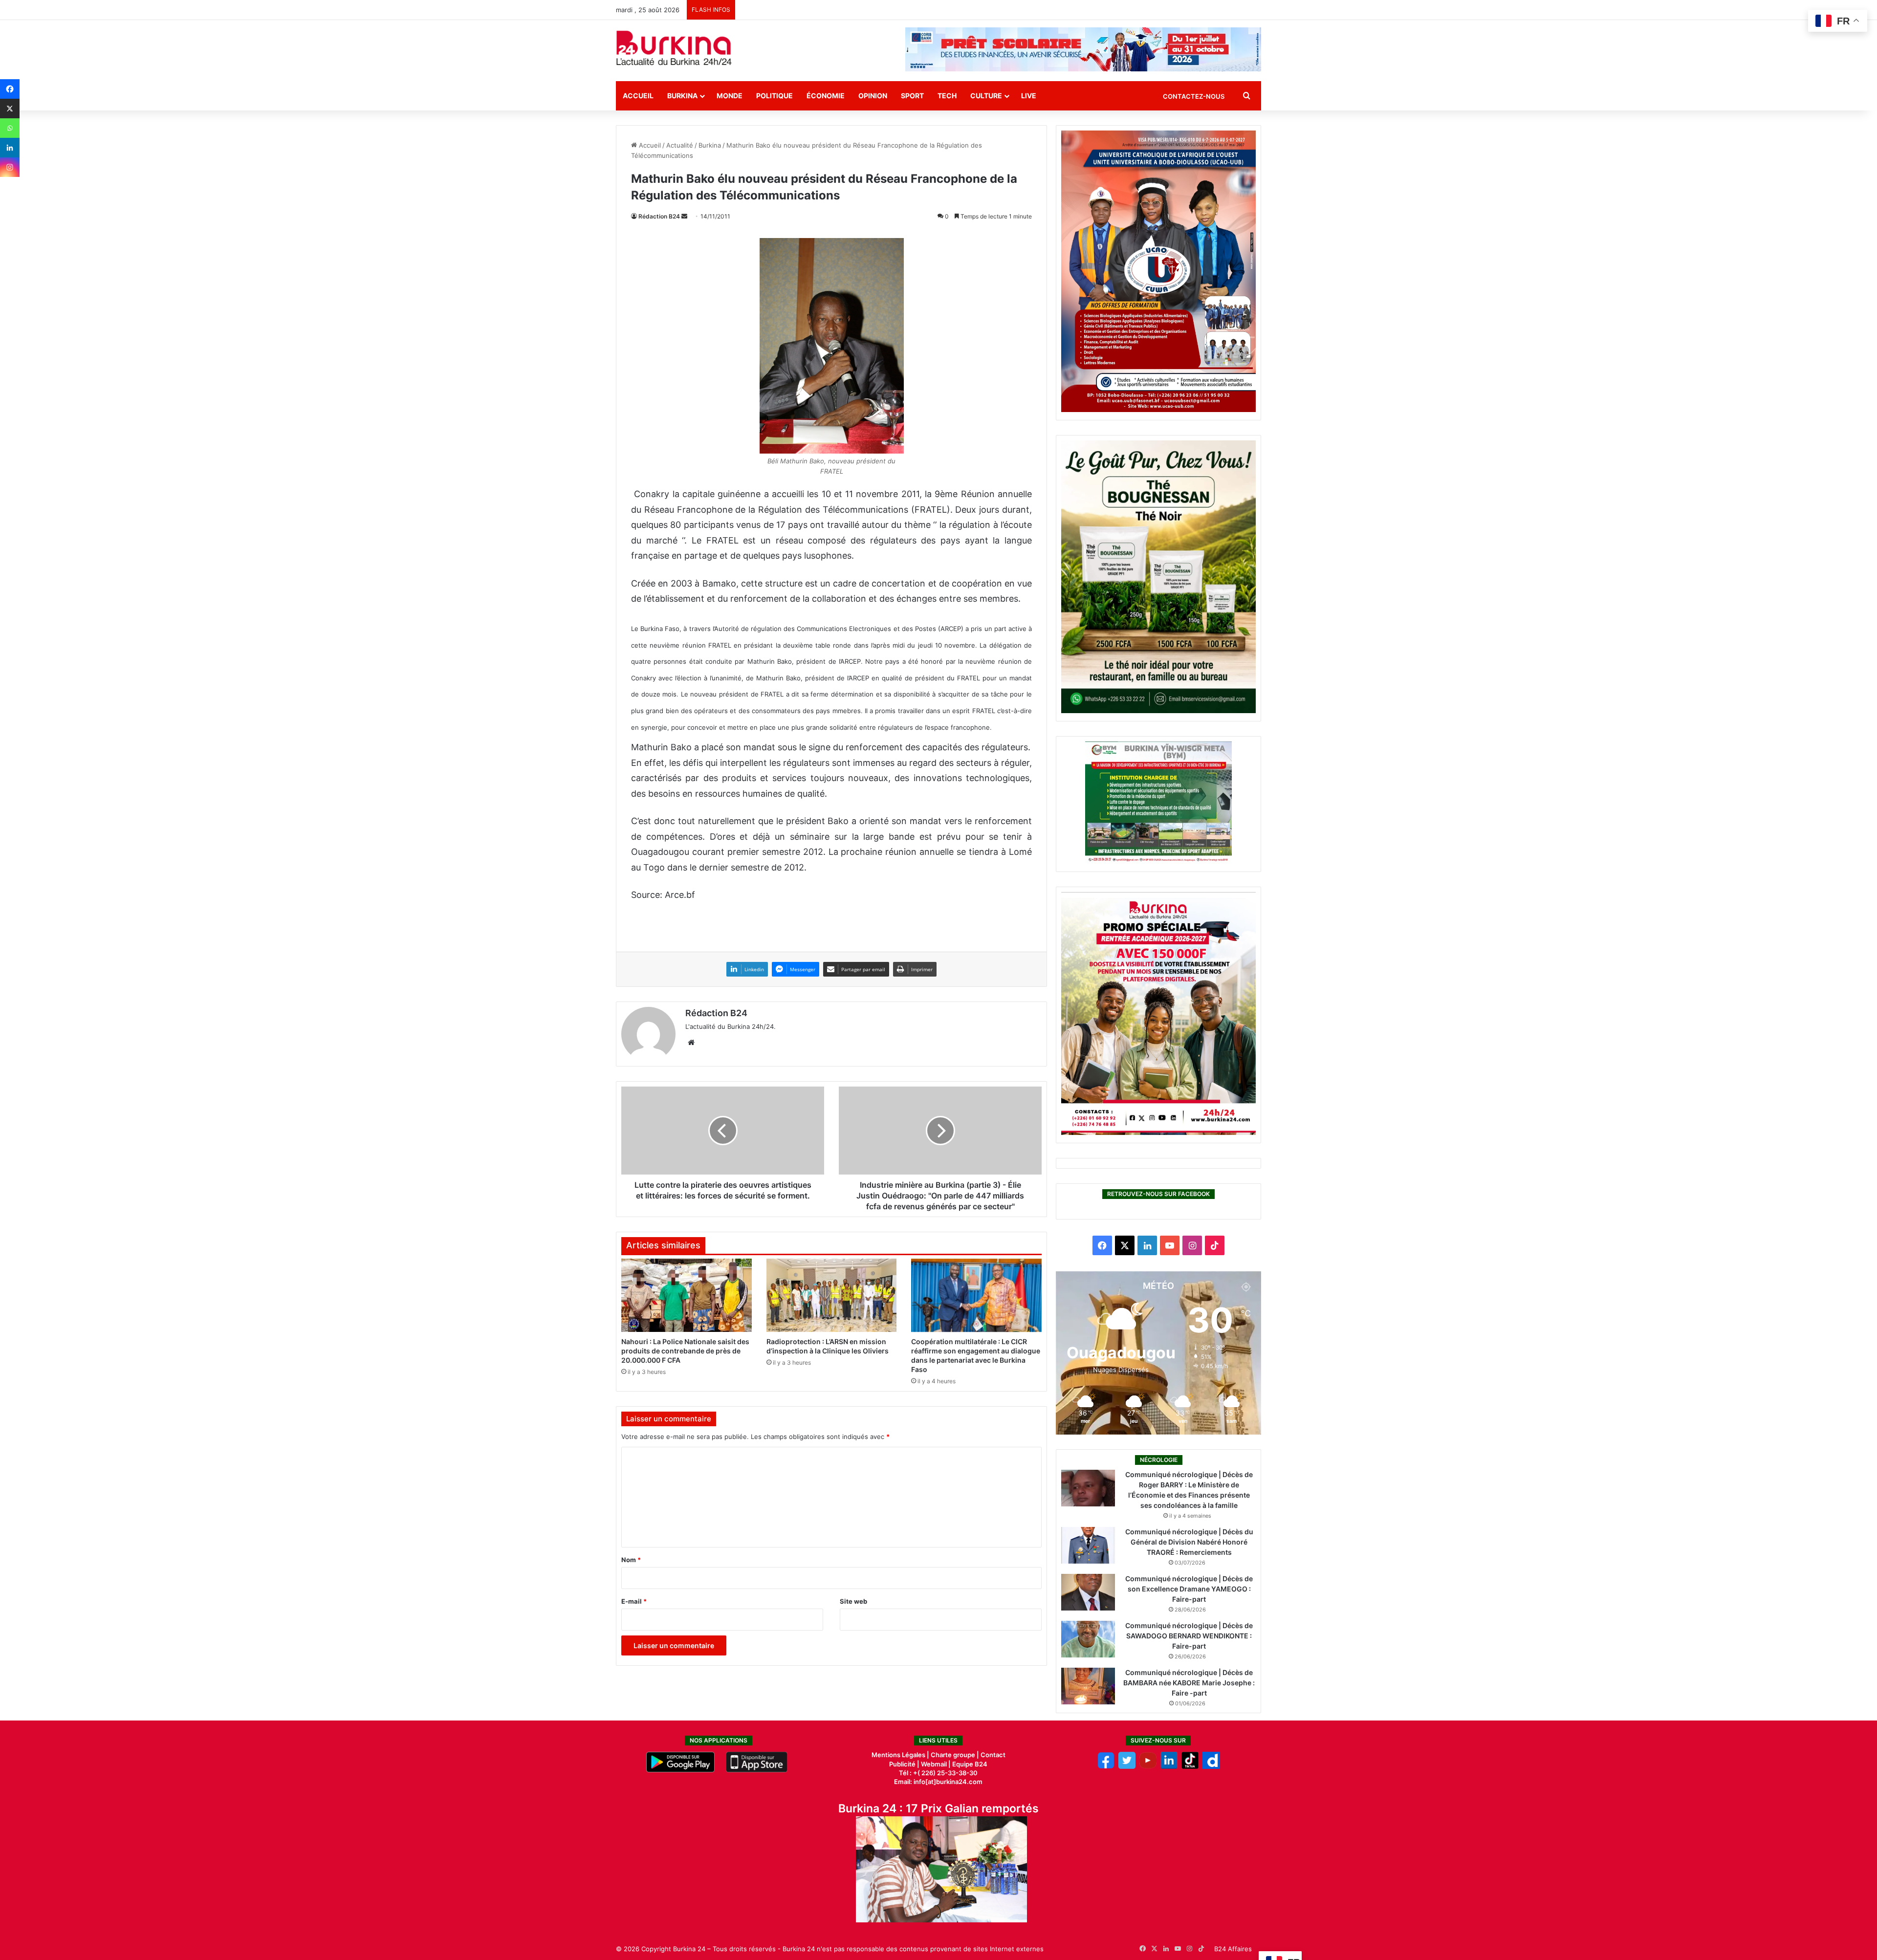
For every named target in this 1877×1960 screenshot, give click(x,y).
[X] (10, 109)
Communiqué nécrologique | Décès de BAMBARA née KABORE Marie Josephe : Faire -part (1189, 1683)
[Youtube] (1148, 1766)
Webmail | (936, 1764)
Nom (631, 1560)
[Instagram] (10, 167)
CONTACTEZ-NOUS (1194, 96)
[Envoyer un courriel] (684, 216)
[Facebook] (10, 89)
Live (1029, 96)
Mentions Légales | (901, 1755)
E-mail (634, 1601)
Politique (775, 96)
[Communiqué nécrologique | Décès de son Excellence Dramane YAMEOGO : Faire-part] (1088, 1592)
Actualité (680, 145)
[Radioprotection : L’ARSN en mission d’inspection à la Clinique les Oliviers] (832, 1295)
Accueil (638, 96)
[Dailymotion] (1211, 1766)
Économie (826, 96)
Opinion (873, 96)
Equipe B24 (969, 1764)
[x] (1127, 1766)
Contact (993, 1755)
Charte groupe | (956, 1755)
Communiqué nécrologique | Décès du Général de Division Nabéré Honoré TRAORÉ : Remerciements (1189, 1542)
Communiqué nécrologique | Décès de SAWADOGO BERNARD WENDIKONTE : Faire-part (1189, 1636)
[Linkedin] (10, 148)
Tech (947, 96)
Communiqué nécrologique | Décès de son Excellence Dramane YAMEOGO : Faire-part (1189, 1589)
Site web (853, 1601)
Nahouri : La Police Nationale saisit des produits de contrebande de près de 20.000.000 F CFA (685, 1351)
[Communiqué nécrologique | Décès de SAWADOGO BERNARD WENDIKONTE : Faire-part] (1088, 1639)
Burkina (682, 96)
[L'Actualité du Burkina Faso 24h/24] (674, 48)
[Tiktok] (1190, 1766)
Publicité (902, 1764)
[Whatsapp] (10, 128)
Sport (912, 96)
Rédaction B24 (659, 216)
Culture (986, 96)
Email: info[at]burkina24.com (938, 1782)
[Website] (691, 1043)
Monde (730, 96)
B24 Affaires (1233, 1949)
